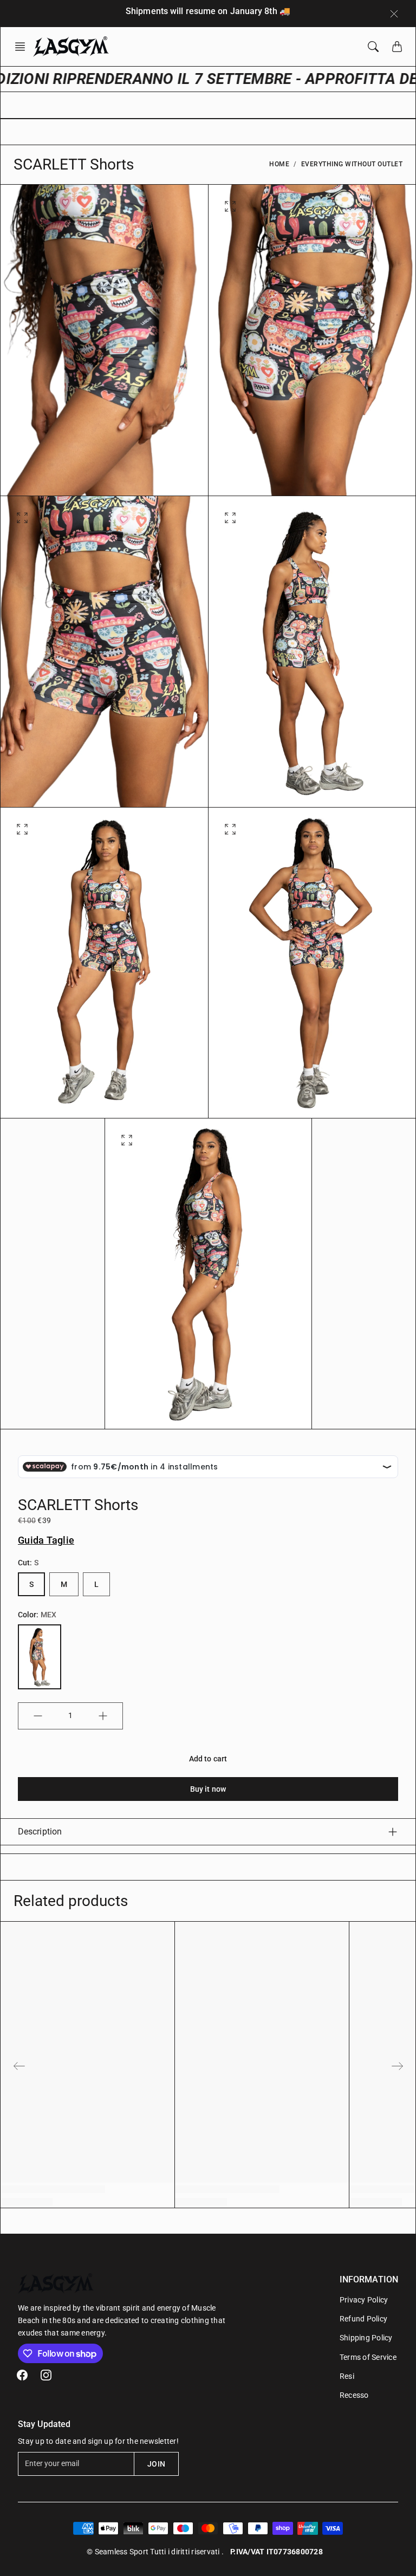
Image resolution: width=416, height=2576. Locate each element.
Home (279, 164)
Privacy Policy (364, 2300)
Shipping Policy (366, 2338)
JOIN (156, 2464)
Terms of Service (368, 2357)
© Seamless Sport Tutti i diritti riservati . (155, 2552)
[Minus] (38, 1716)
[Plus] (103, 1716)
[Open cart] (397, 47)
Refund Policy (363, 2319)
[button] (23, 47)
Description (40, 1832)
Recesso (354, 2395)
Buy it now (208, 1789)
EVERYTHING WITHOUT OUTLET (352, 164)
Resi (347, 2376)
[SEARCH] (373, 47)
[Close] (394, 14)
